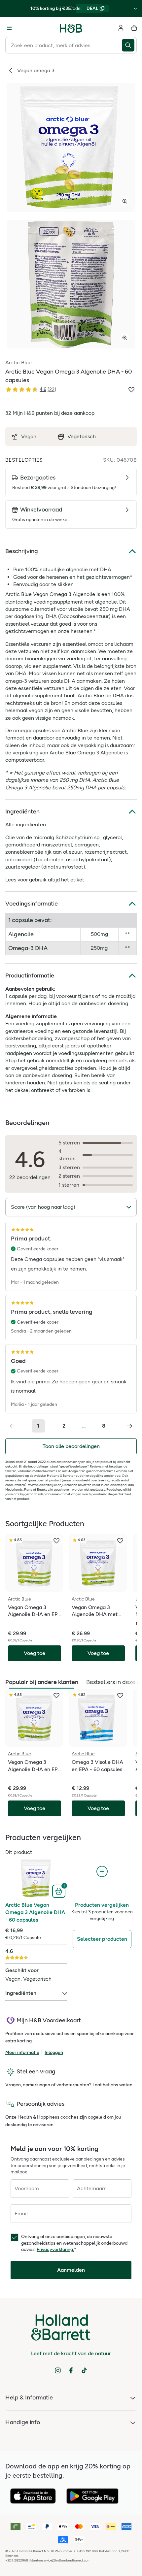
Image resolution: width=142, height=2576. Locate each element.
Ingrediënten (22, 811)
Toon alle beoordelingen (71, 1446)
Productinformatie (30, 975)
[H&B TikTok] (84, 2370)
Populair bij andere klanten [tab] (42, 1682)
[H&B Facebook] (71, 2370)
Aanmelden (71, 2270)
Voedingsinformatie (32, 904)
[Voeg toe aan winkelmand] (60, 1891)
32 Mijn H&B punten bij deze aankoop (50, 413)
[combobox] (64, 45)
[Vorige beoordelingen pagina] (13, 1426)
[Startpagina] (71, 28)
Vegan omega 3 (36, 70)
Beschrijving (22, 551)
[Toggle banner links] (135, 9)
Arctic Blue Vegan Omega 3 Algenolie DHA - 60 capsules (35, 1912)
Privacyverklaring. (55, 2249)
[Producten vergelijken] (102, 1872)
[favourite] (56, 1541)
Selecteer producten (102, 1939)
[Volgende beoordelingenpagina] (129, 1426)
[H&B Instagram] (58, 2370)
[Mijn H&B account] (121, 28)
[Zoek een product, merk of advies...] (129, 45)
